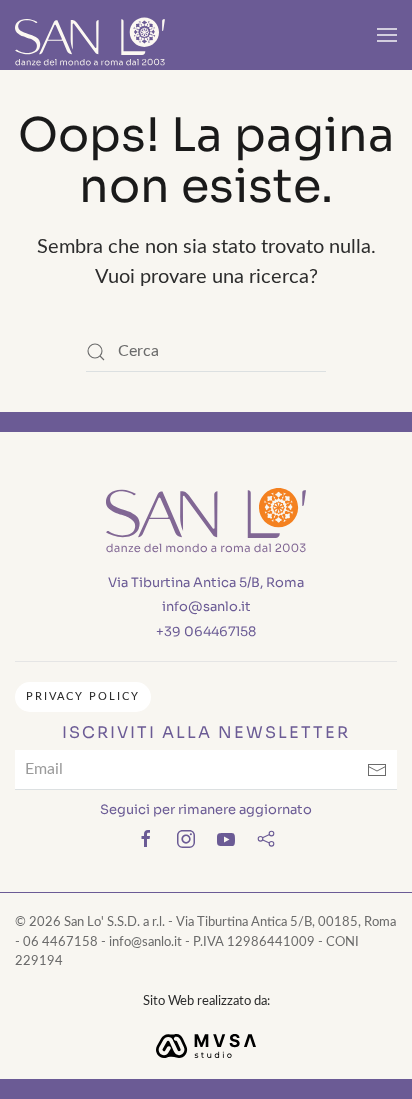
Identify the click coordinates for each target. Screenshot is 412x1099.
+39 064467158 (206, 631)
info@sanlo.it (206, 606)
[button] (387, 35)
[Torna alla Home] (90, 35)
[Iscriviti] (377, 770)
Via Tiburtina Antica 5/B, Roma (206, 582)
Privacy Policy (83, 696)
